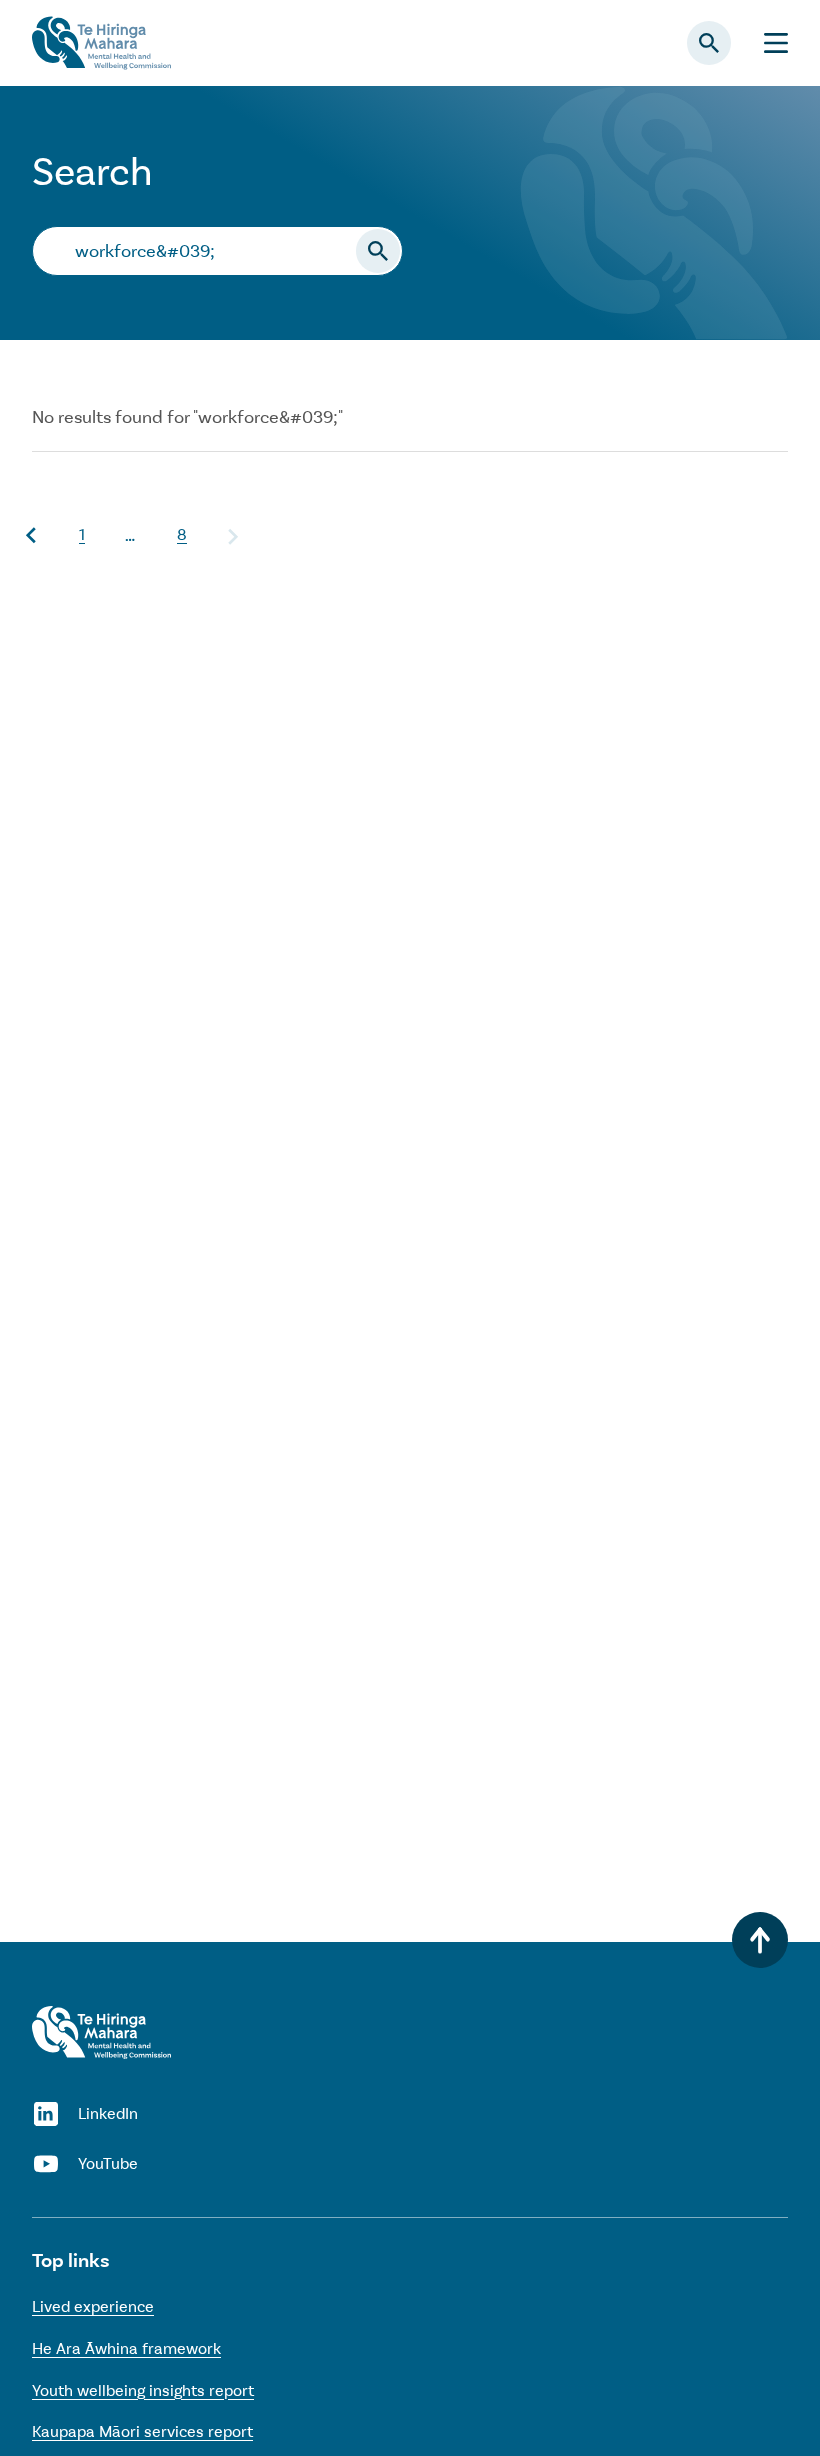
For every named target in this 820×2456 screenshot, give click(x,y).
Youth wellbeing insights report (143, 2390)
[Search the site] (378, 251)
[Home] (101, 2032)
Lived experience (93, 2306)
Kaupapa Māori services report (142, 2431)
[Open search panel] (709, 43)
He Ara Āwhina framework (126, 2348)
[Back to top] (760, 1940)
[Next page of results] (232, 536)
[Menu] (776, 43)
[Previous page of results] (32, 536)
